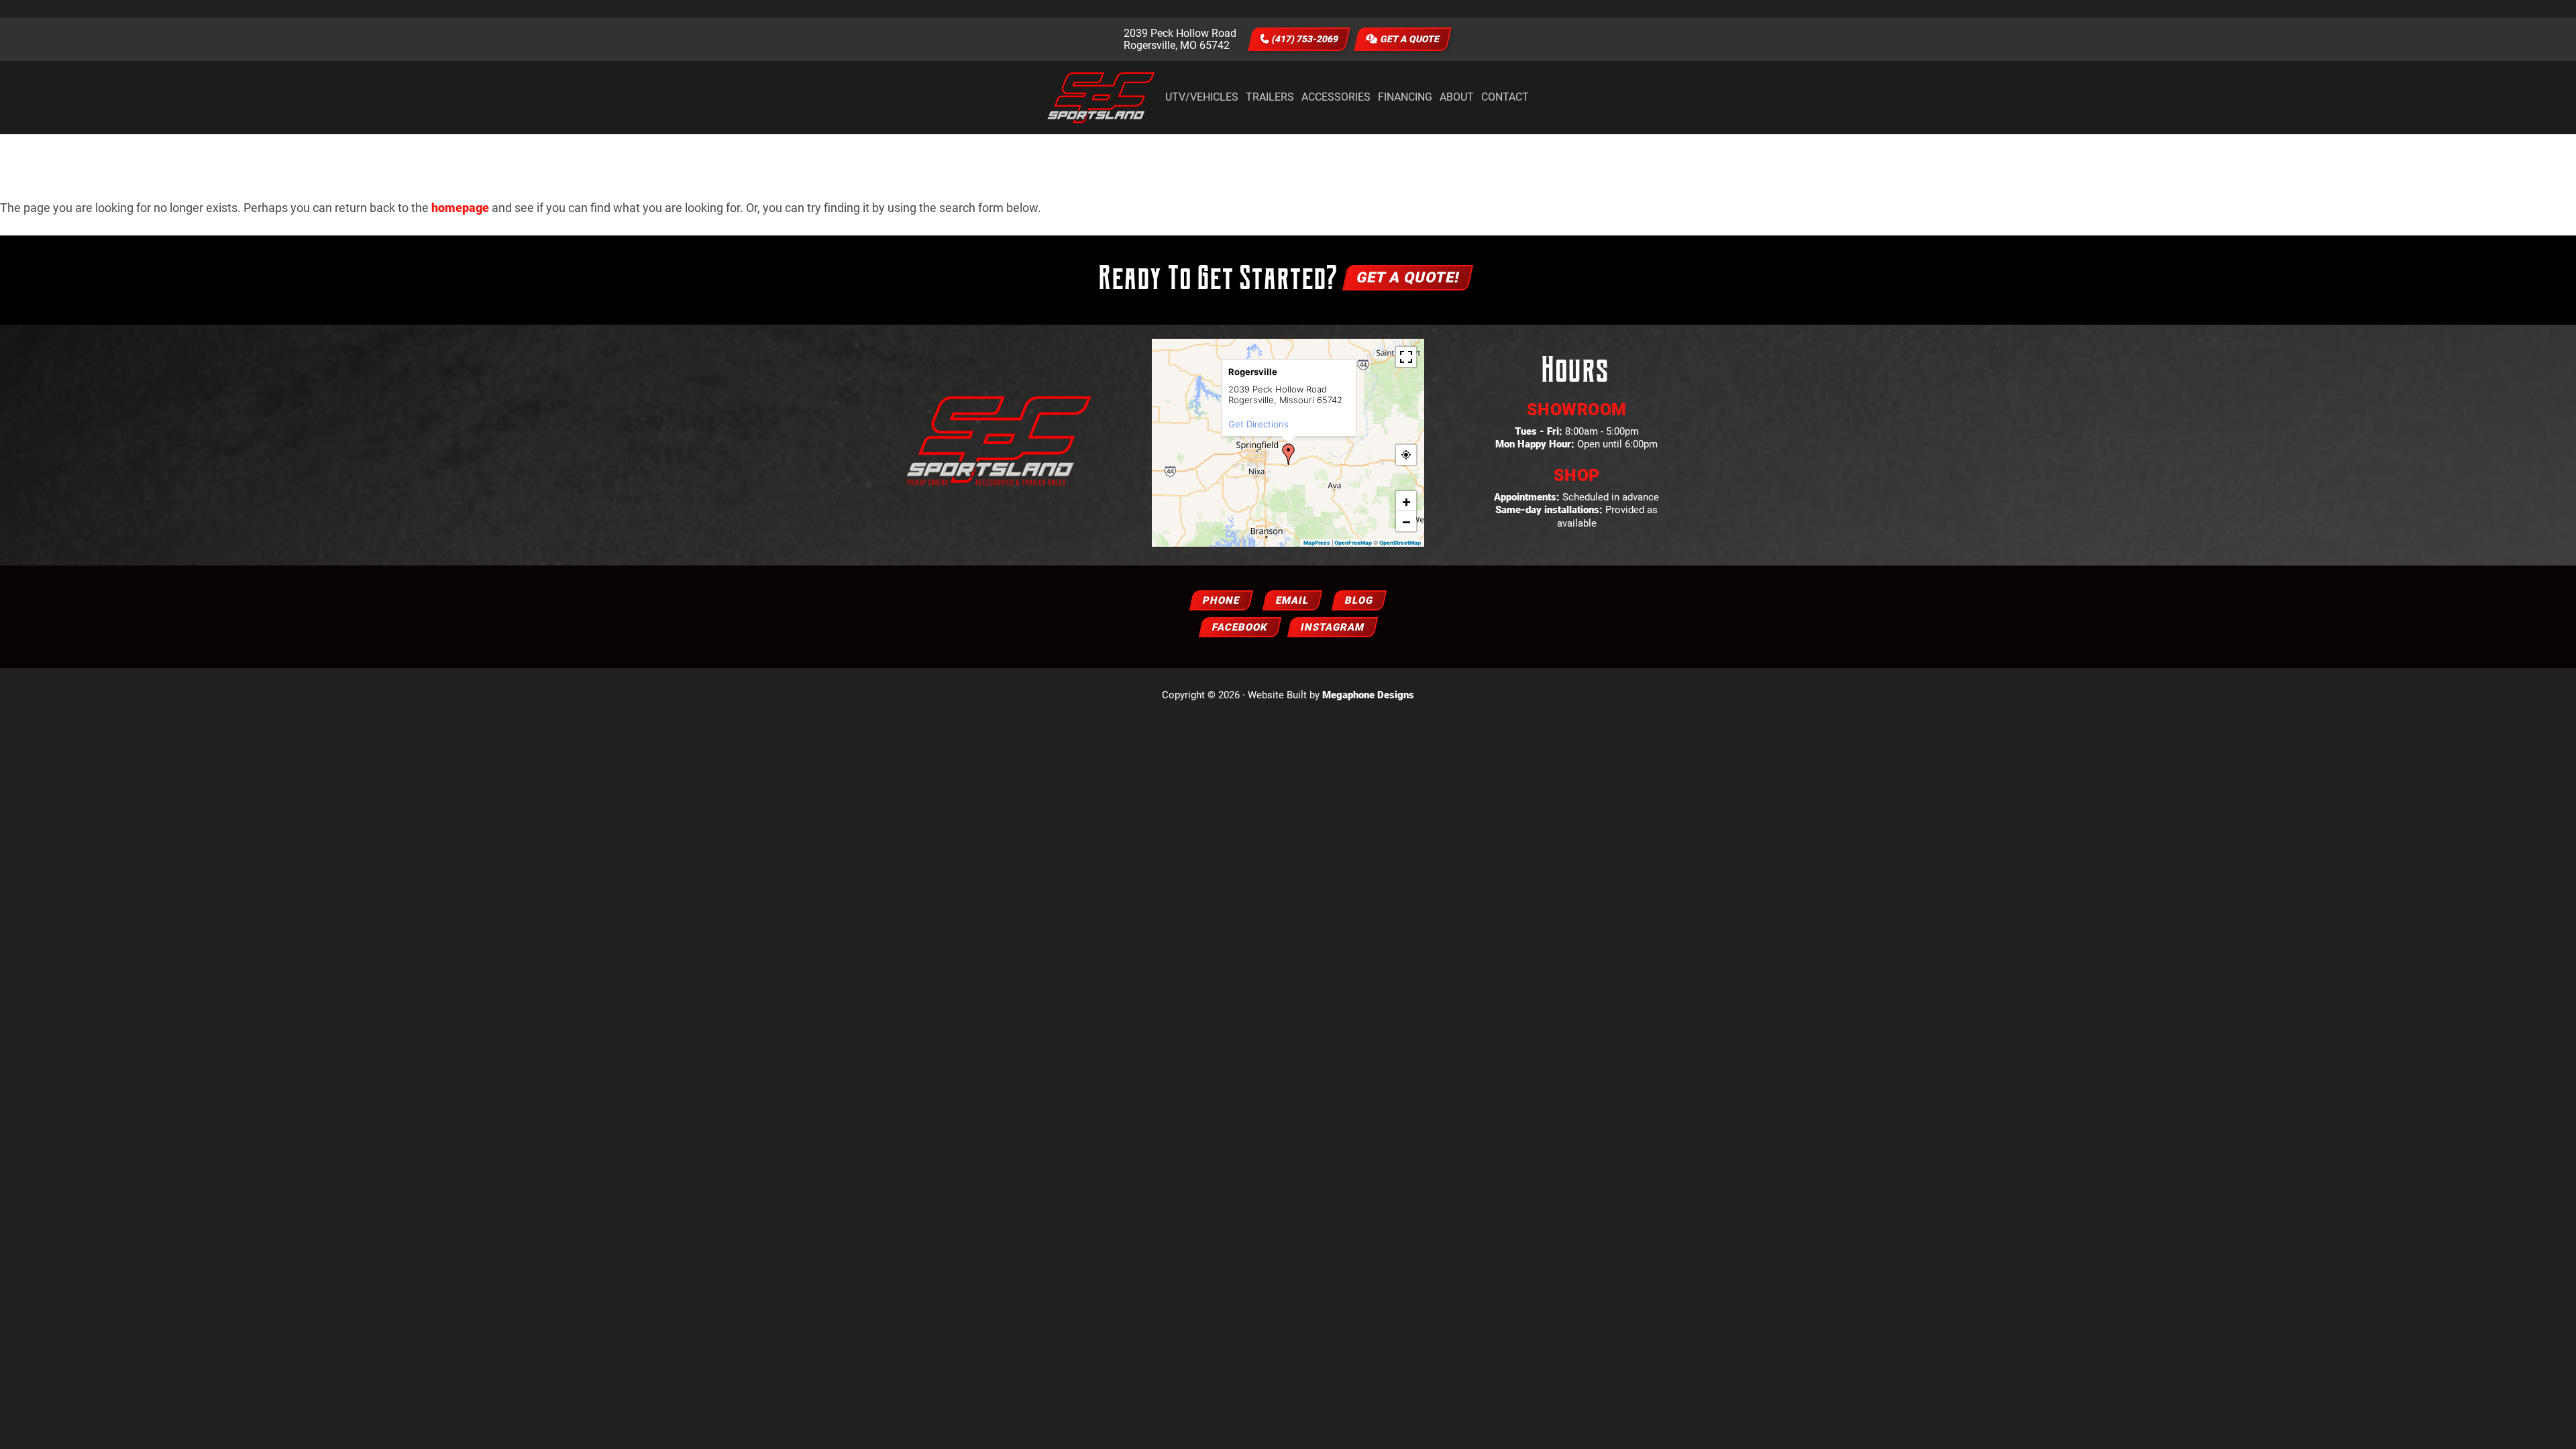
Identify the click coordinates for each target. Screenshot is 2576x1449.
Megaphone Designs (1368, 695)
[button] (1289, 454)
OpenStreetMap (1400, 543)
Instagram (1333, 627)
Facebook (1240, 627)
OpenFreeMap (1353, 543)
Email (1292, 600)
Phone (1221, 600)
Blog (1359, 600)
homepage (460, 208)
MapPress (1317, 543)
